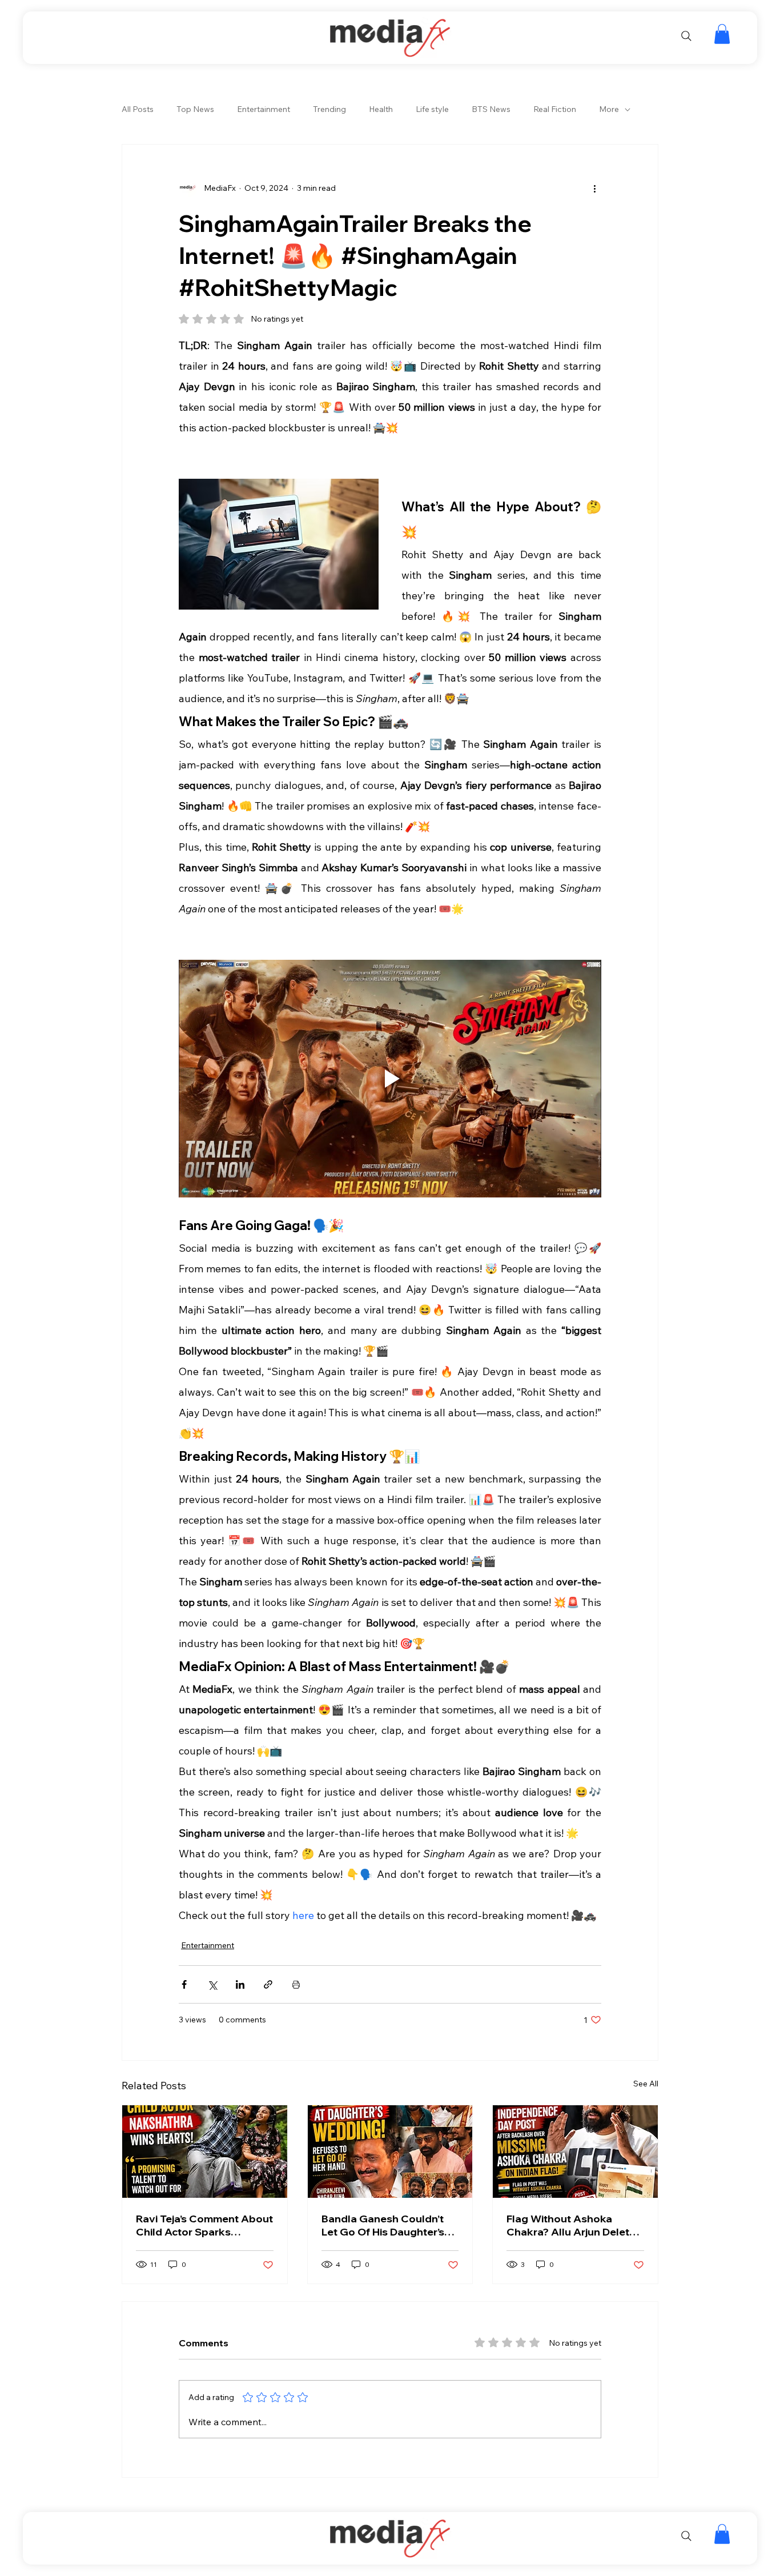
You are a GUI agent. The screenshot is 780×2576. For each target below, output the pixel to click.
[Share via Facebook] (184, 1984)
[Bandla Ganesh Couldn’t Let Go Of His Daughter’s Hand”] (390, 2152)
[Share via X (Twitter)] (212, 1984)
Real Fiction (555, 109)
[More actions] (594, 188)
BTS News (491, 109)
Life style (432, 109)
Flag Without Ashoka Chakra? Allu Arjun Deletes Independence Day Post (574, 2225)
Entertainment (264, 109)
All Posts (138, 109)
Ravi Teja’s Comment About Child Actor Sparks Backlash (204, 2225)
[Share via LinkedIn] (240, 1984)
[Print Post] (296, 1984)
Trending (329, 109)
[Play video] (390, 1079)
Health (381, 109)
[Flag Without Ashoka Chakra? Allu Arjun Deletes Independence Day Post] (575, 2152)
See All (646, 2084)
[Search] (686, 36)
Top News (195, 109)
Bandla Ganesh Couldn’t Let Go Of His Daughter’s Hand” (383, 2225)
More (609, 109)
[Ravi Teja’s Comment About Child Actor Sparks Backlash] (205, 2152)
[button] (722, 34)
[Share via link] (268, 1984)
